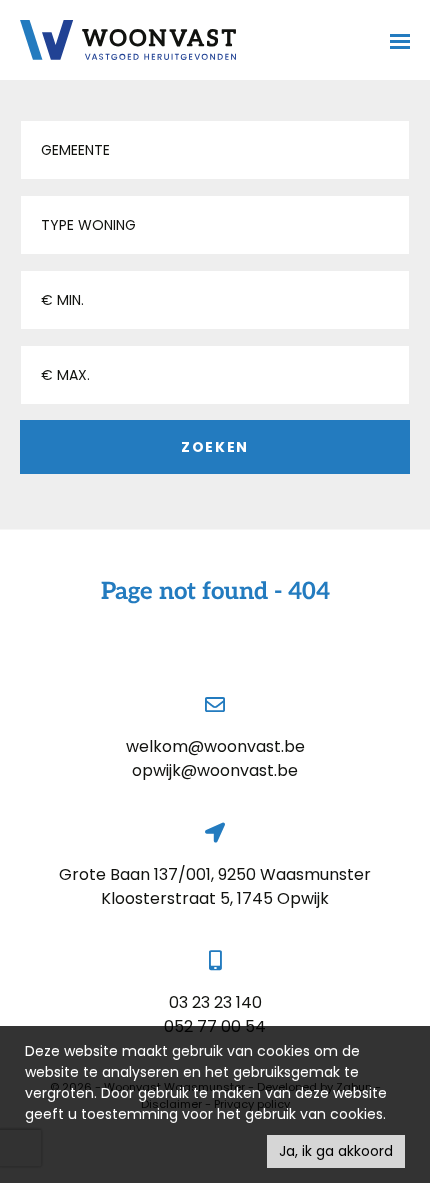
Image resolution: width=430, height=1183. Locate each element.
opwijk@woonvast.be (215, 770)
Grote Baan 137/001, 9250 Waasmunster (215, 874)
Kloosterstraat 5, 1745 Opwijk (215, 898)
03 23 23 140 (215, 1002)
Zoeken (215, 447)
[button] (215, 150)
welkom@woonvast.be (215, 746)
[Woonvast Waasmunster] (128, 40)
